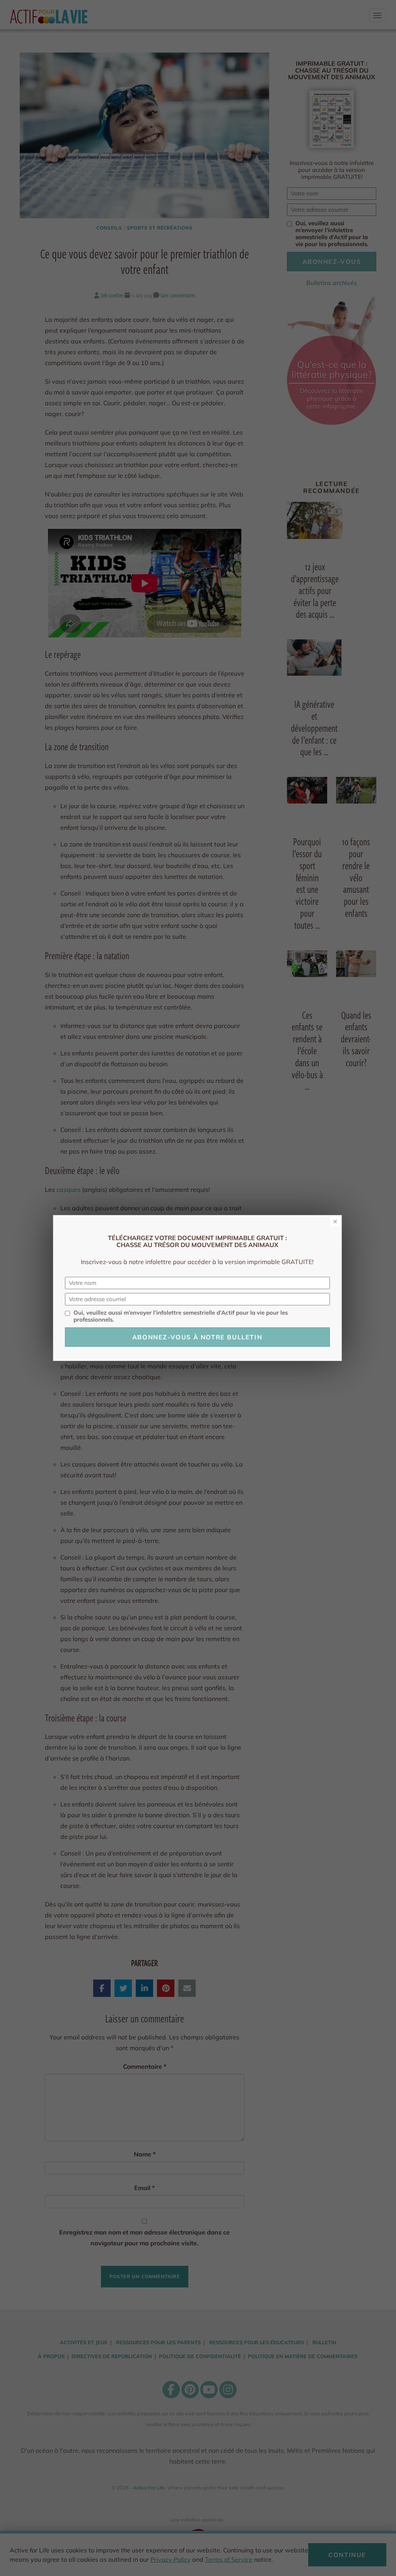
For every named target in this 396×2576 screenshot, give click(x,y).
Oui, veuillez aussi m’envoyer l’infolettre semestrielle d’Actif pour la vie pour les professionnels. (181, 1316)
